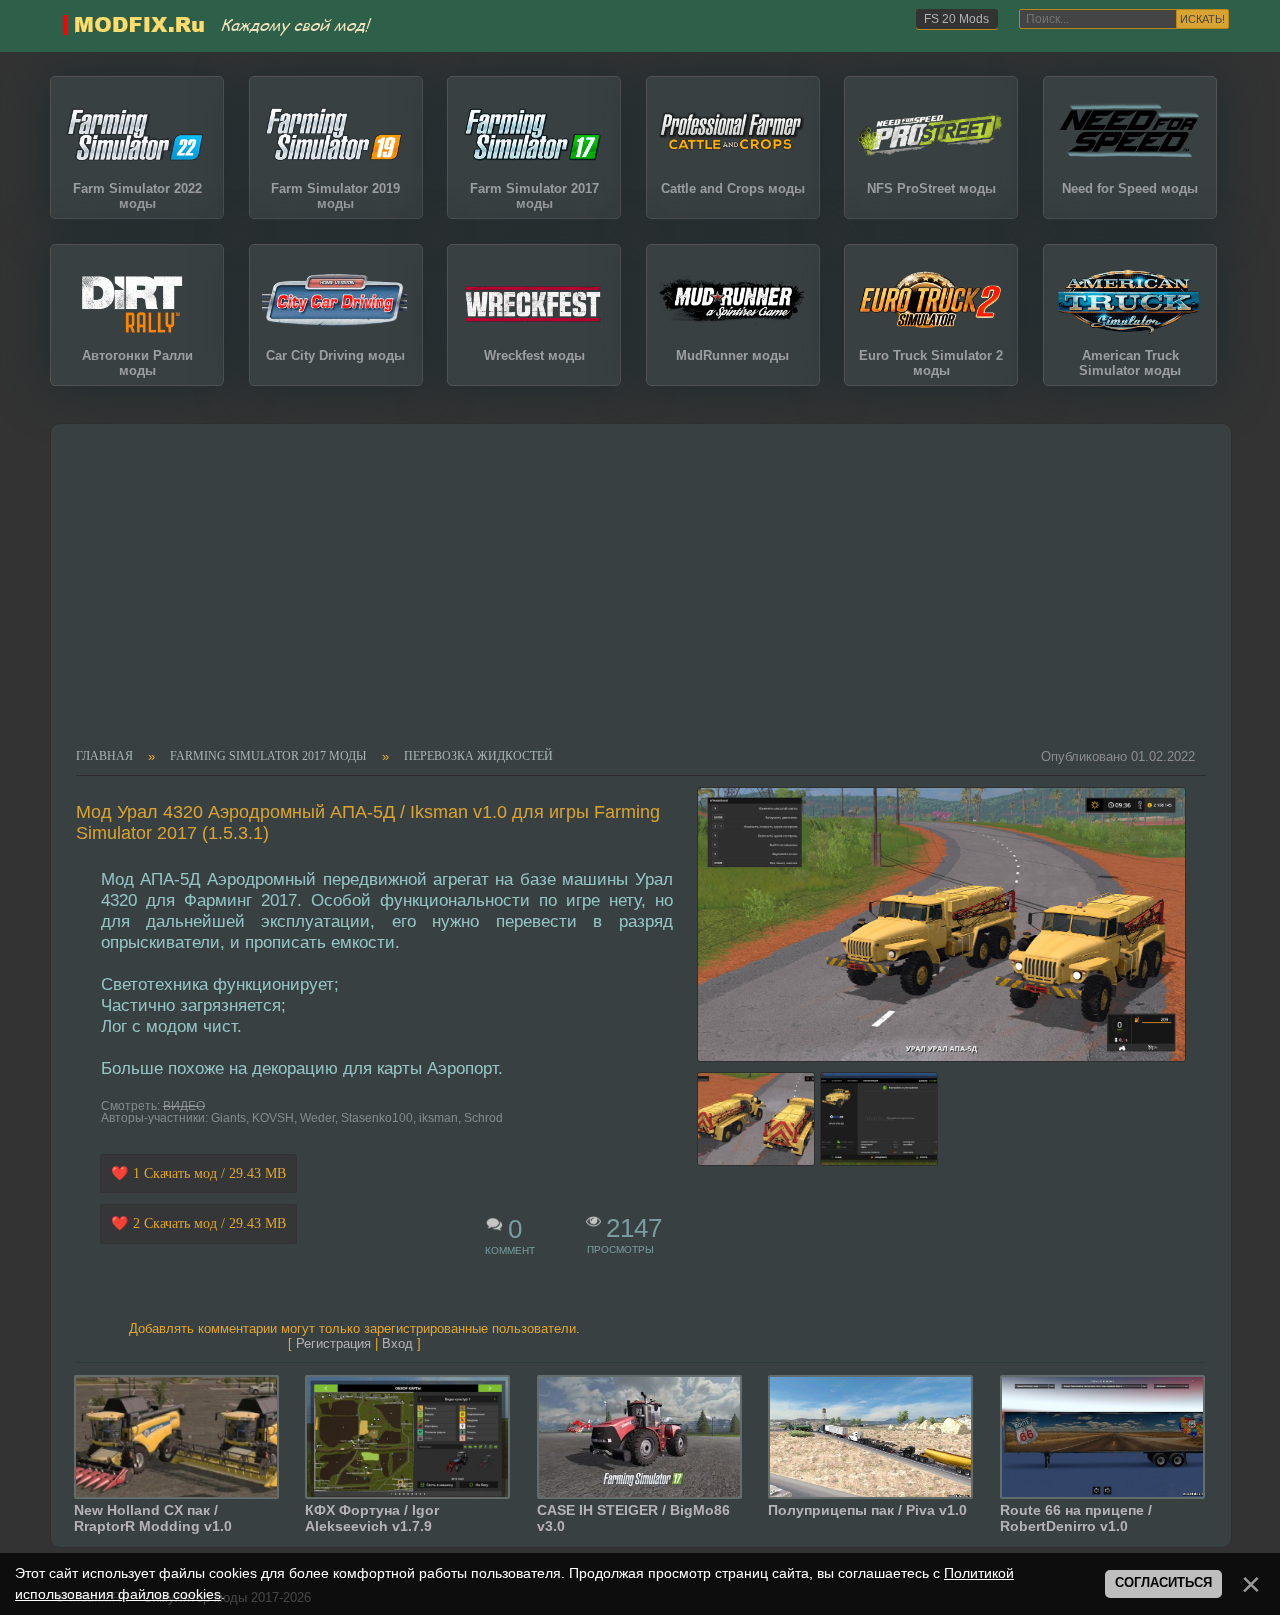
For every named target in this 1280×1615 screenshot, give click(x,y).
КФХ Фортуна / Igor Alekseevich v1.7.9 (372, 1518)
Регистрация (333, 1343)
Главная (104, 757)
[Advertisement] (630, 599)
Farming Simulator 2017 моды (268, 757)
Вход (397, 1343)
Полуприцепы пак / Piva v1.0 (867, 1510)
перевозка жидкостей (478, 757)
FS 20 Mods (956, 19)
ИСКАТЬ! (1202, 19)
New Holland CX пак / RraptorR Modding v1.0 (153, 1518)
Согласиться (1163, 1583)
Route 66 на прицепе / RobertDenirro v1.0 (1076, 1518)
